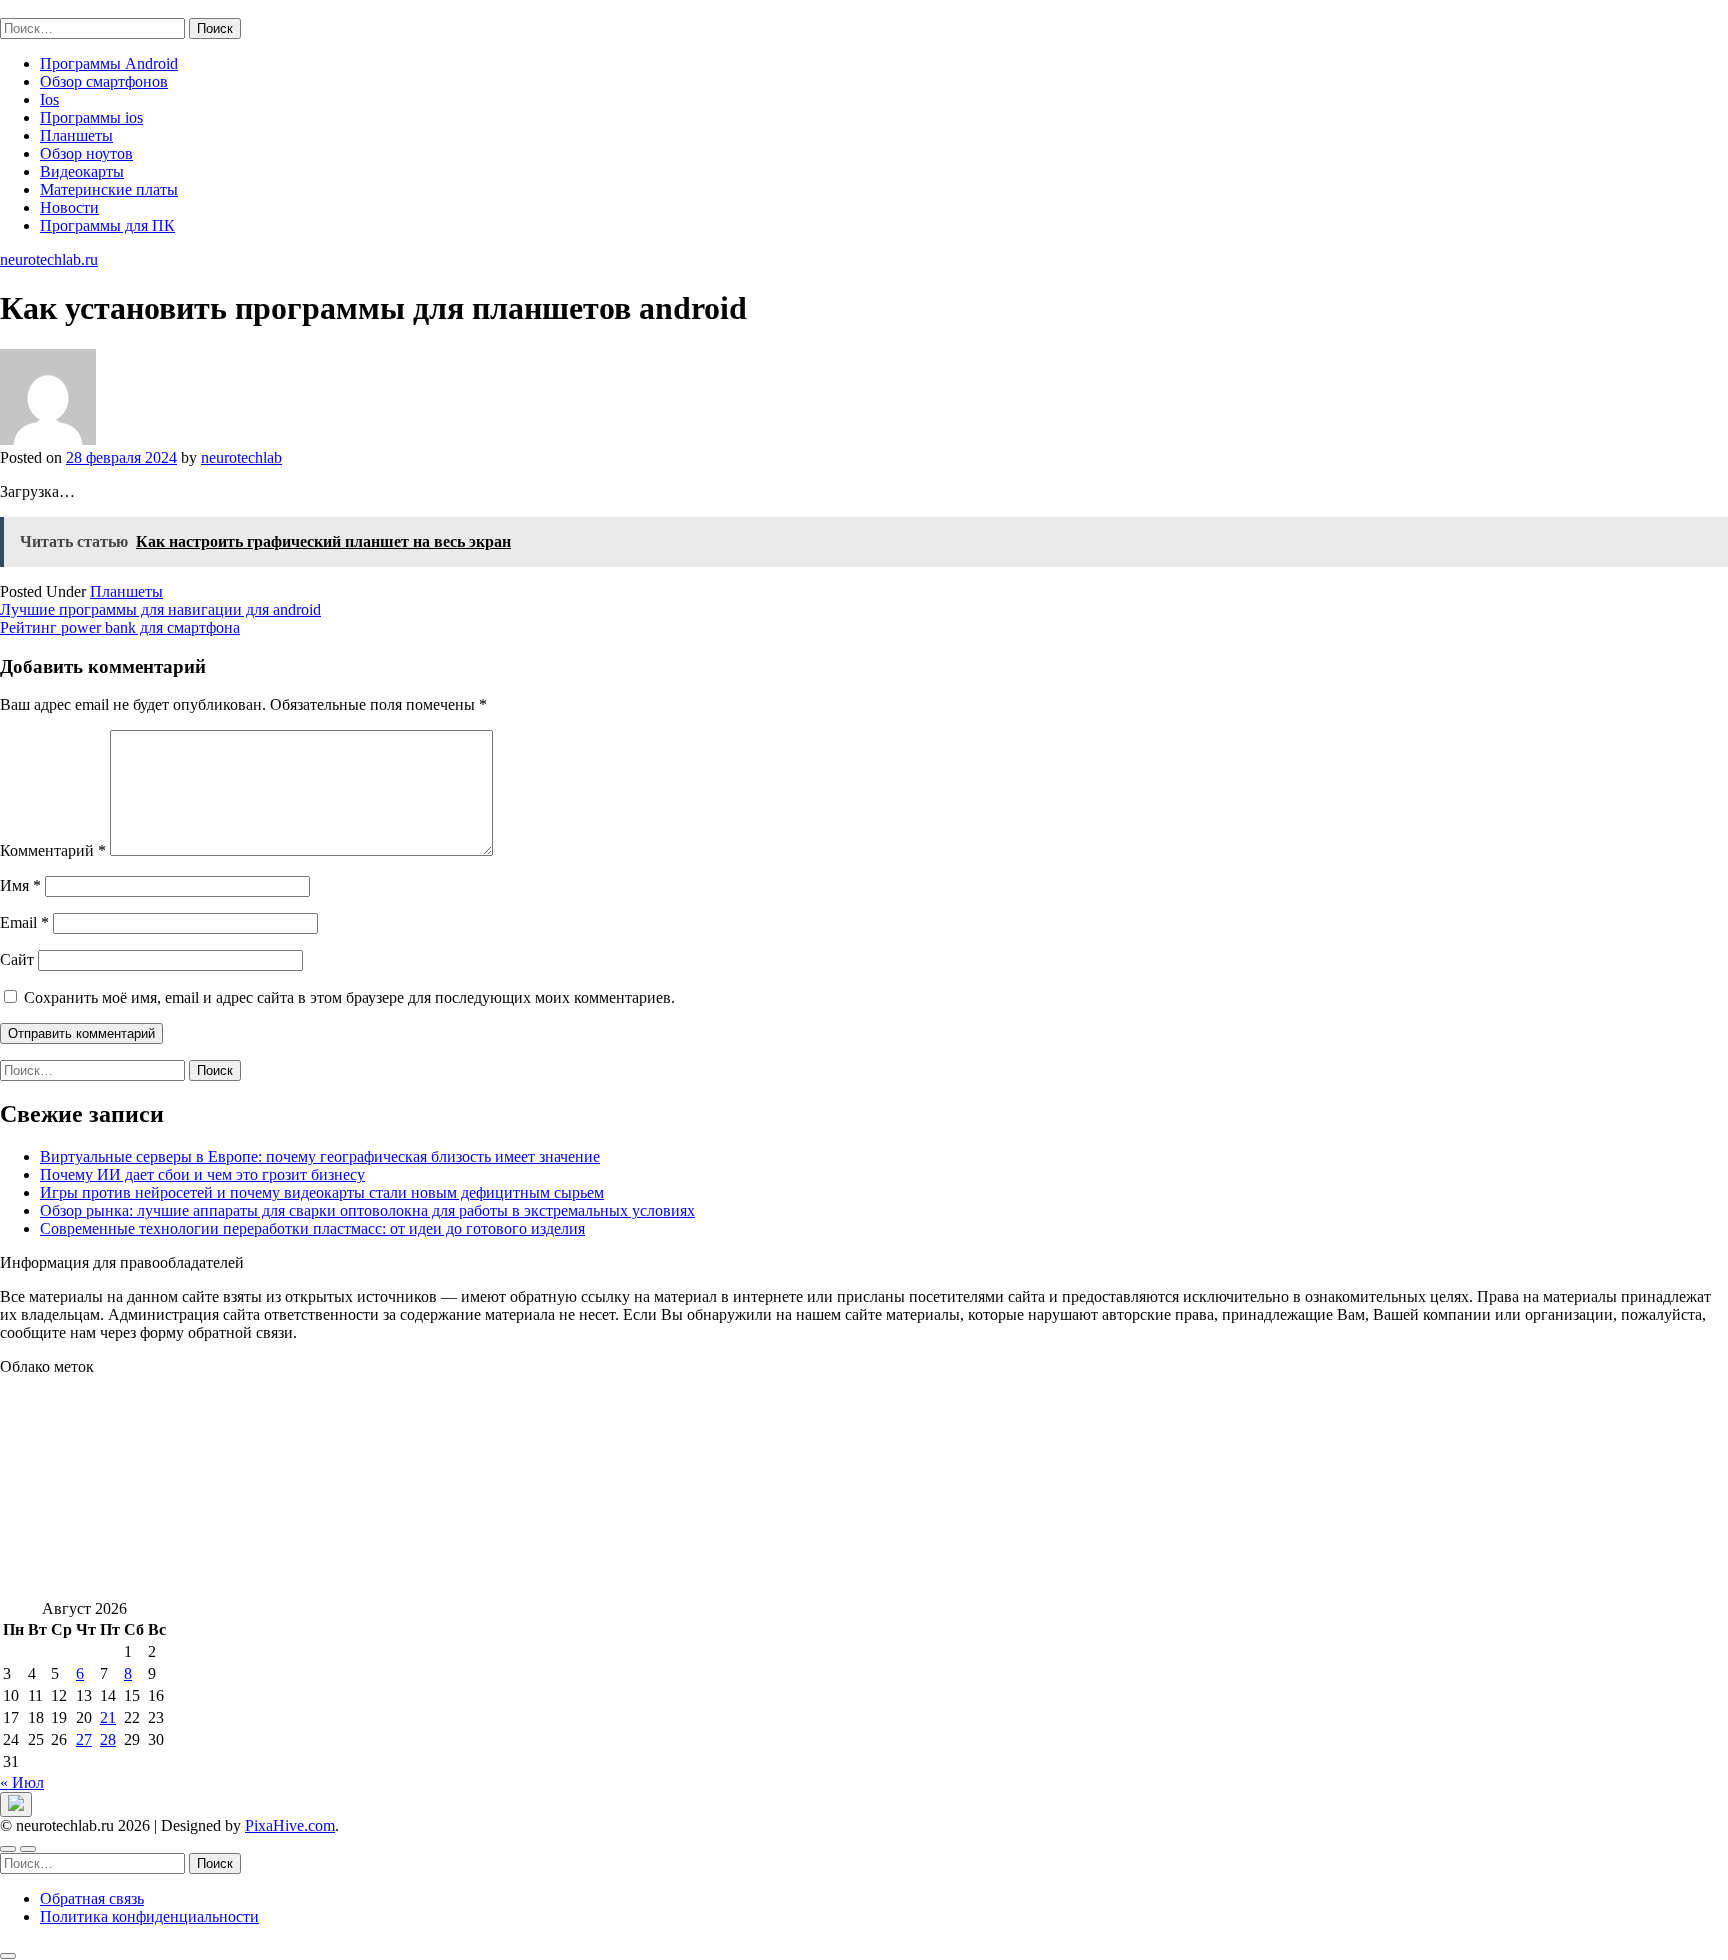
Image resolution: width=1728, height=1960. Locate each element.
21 (108, 1717)
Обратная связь (92, 1898)
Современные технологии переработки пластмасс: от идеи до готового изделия (312, 1228)
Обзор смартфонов (104, 81)
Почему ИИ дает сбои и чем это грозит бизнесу (202, 1174)
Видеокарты (82, 171)
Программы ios (91, 117)
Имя (20, 885)
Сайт (17, 959)
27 (84, 1739)
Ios (49, 99)
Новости (69, 207)
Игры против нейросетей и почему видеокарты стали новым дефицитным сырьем (322, 1192)
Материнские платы (109, 189)
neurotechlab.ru (49, 8)
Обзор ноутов (86, 153)
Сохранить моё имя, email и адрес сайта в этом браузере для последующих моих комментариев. (349, 997)
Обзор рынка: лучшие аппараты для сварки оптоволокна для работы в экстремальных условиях (367, 1210)
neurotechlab (241, 457)
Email (24, 922)
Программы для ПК (107, 225)
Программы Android (109, 63)
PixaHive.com (290, 1825)
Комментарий (53, 850)
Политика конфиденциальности (149, 1916)
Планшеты (76, 135)
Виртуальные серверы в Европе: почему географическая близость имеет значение (320, 1156)
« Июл (22, 1782)
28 (108, 1739)
